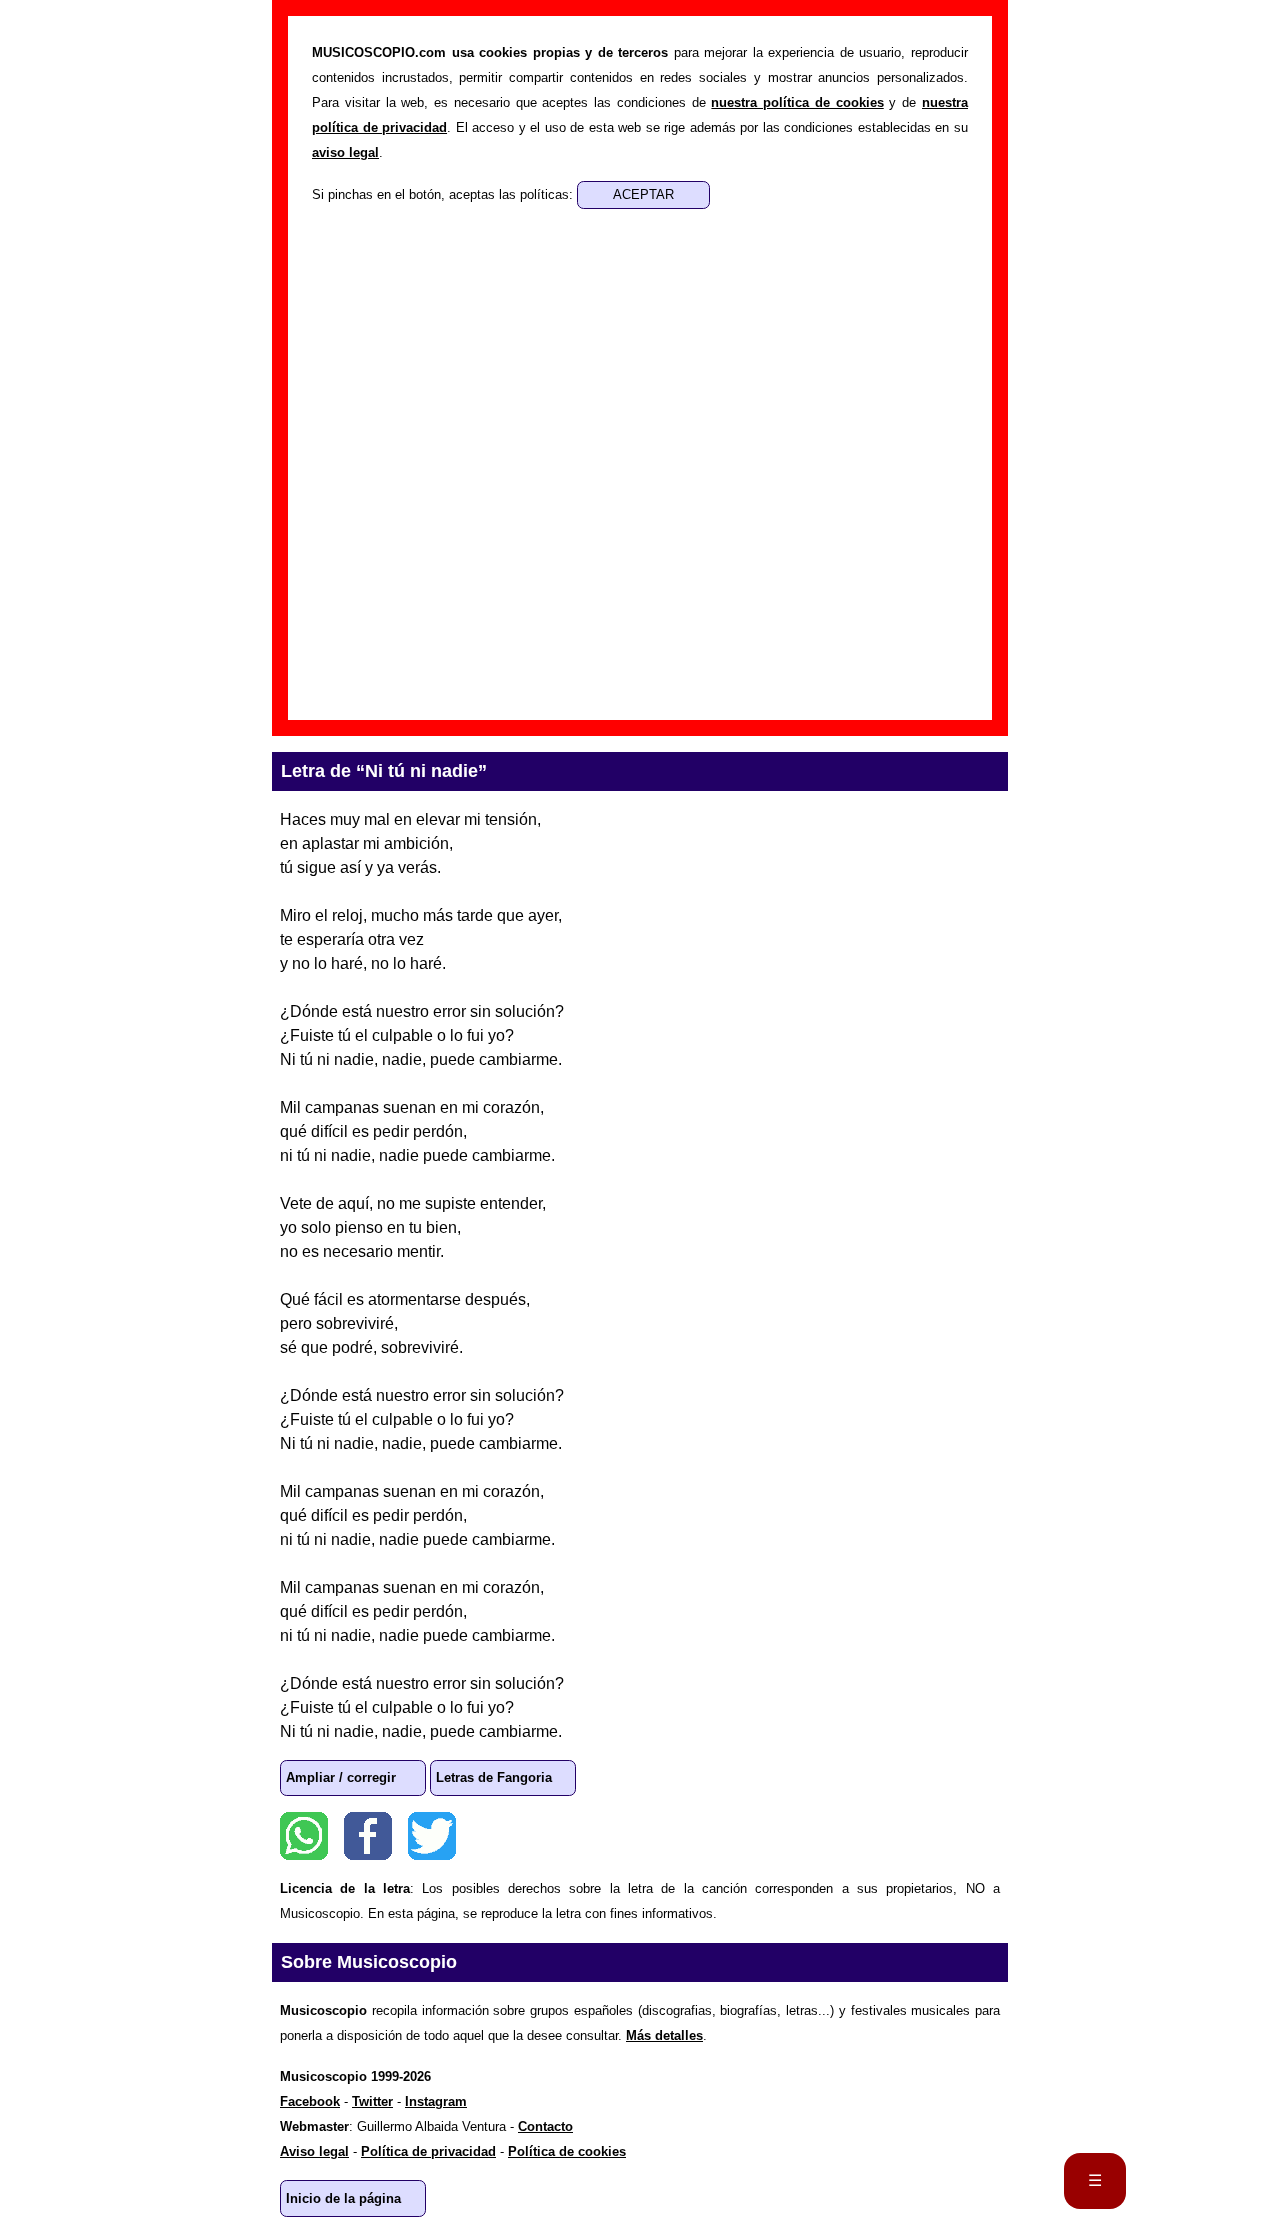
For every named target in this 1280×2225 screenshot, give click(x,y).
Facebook (368, 1836)
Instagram (436, 2101)
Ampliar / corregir (341, 1777)
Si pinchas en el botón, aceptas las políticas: (444, 194)
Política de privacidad (428, 2151)
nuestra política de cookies (797, 102)
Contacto (545, 2126)
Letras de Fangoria (494, 1777)
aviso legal (345, 152)
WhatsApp (304, 1836)
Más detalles (664, 2035)
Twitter (432, 1836)
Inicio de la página (343, 2198)
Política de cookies (567, 2151)
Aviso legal (314, 2151)
